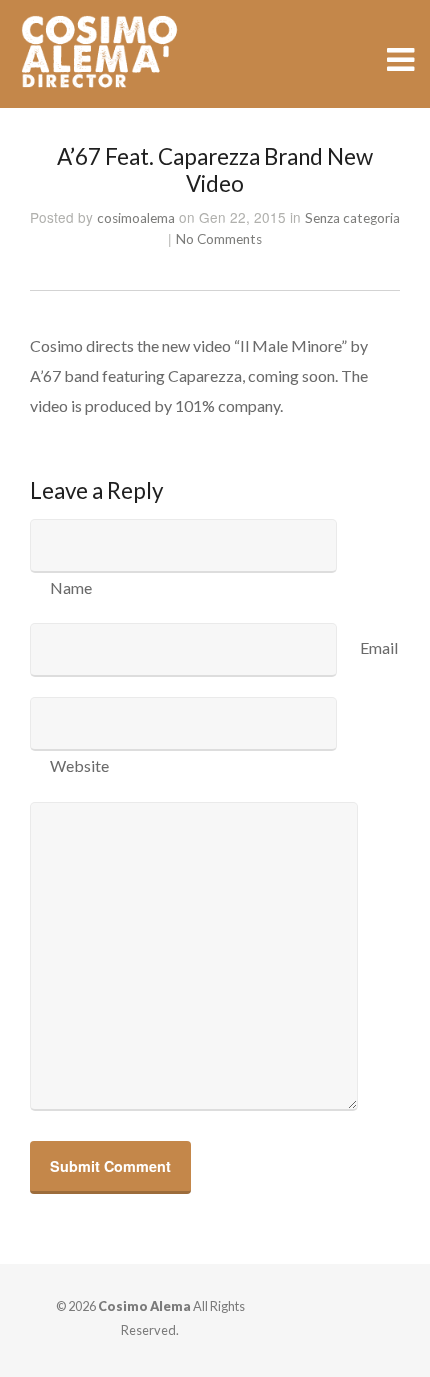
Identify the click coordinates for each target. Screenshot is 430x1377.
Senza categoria (352, 218)
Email (379, 647)
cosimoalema (136, 218)
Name (71, 587)
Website (79, 765)
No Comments (219, 239)
